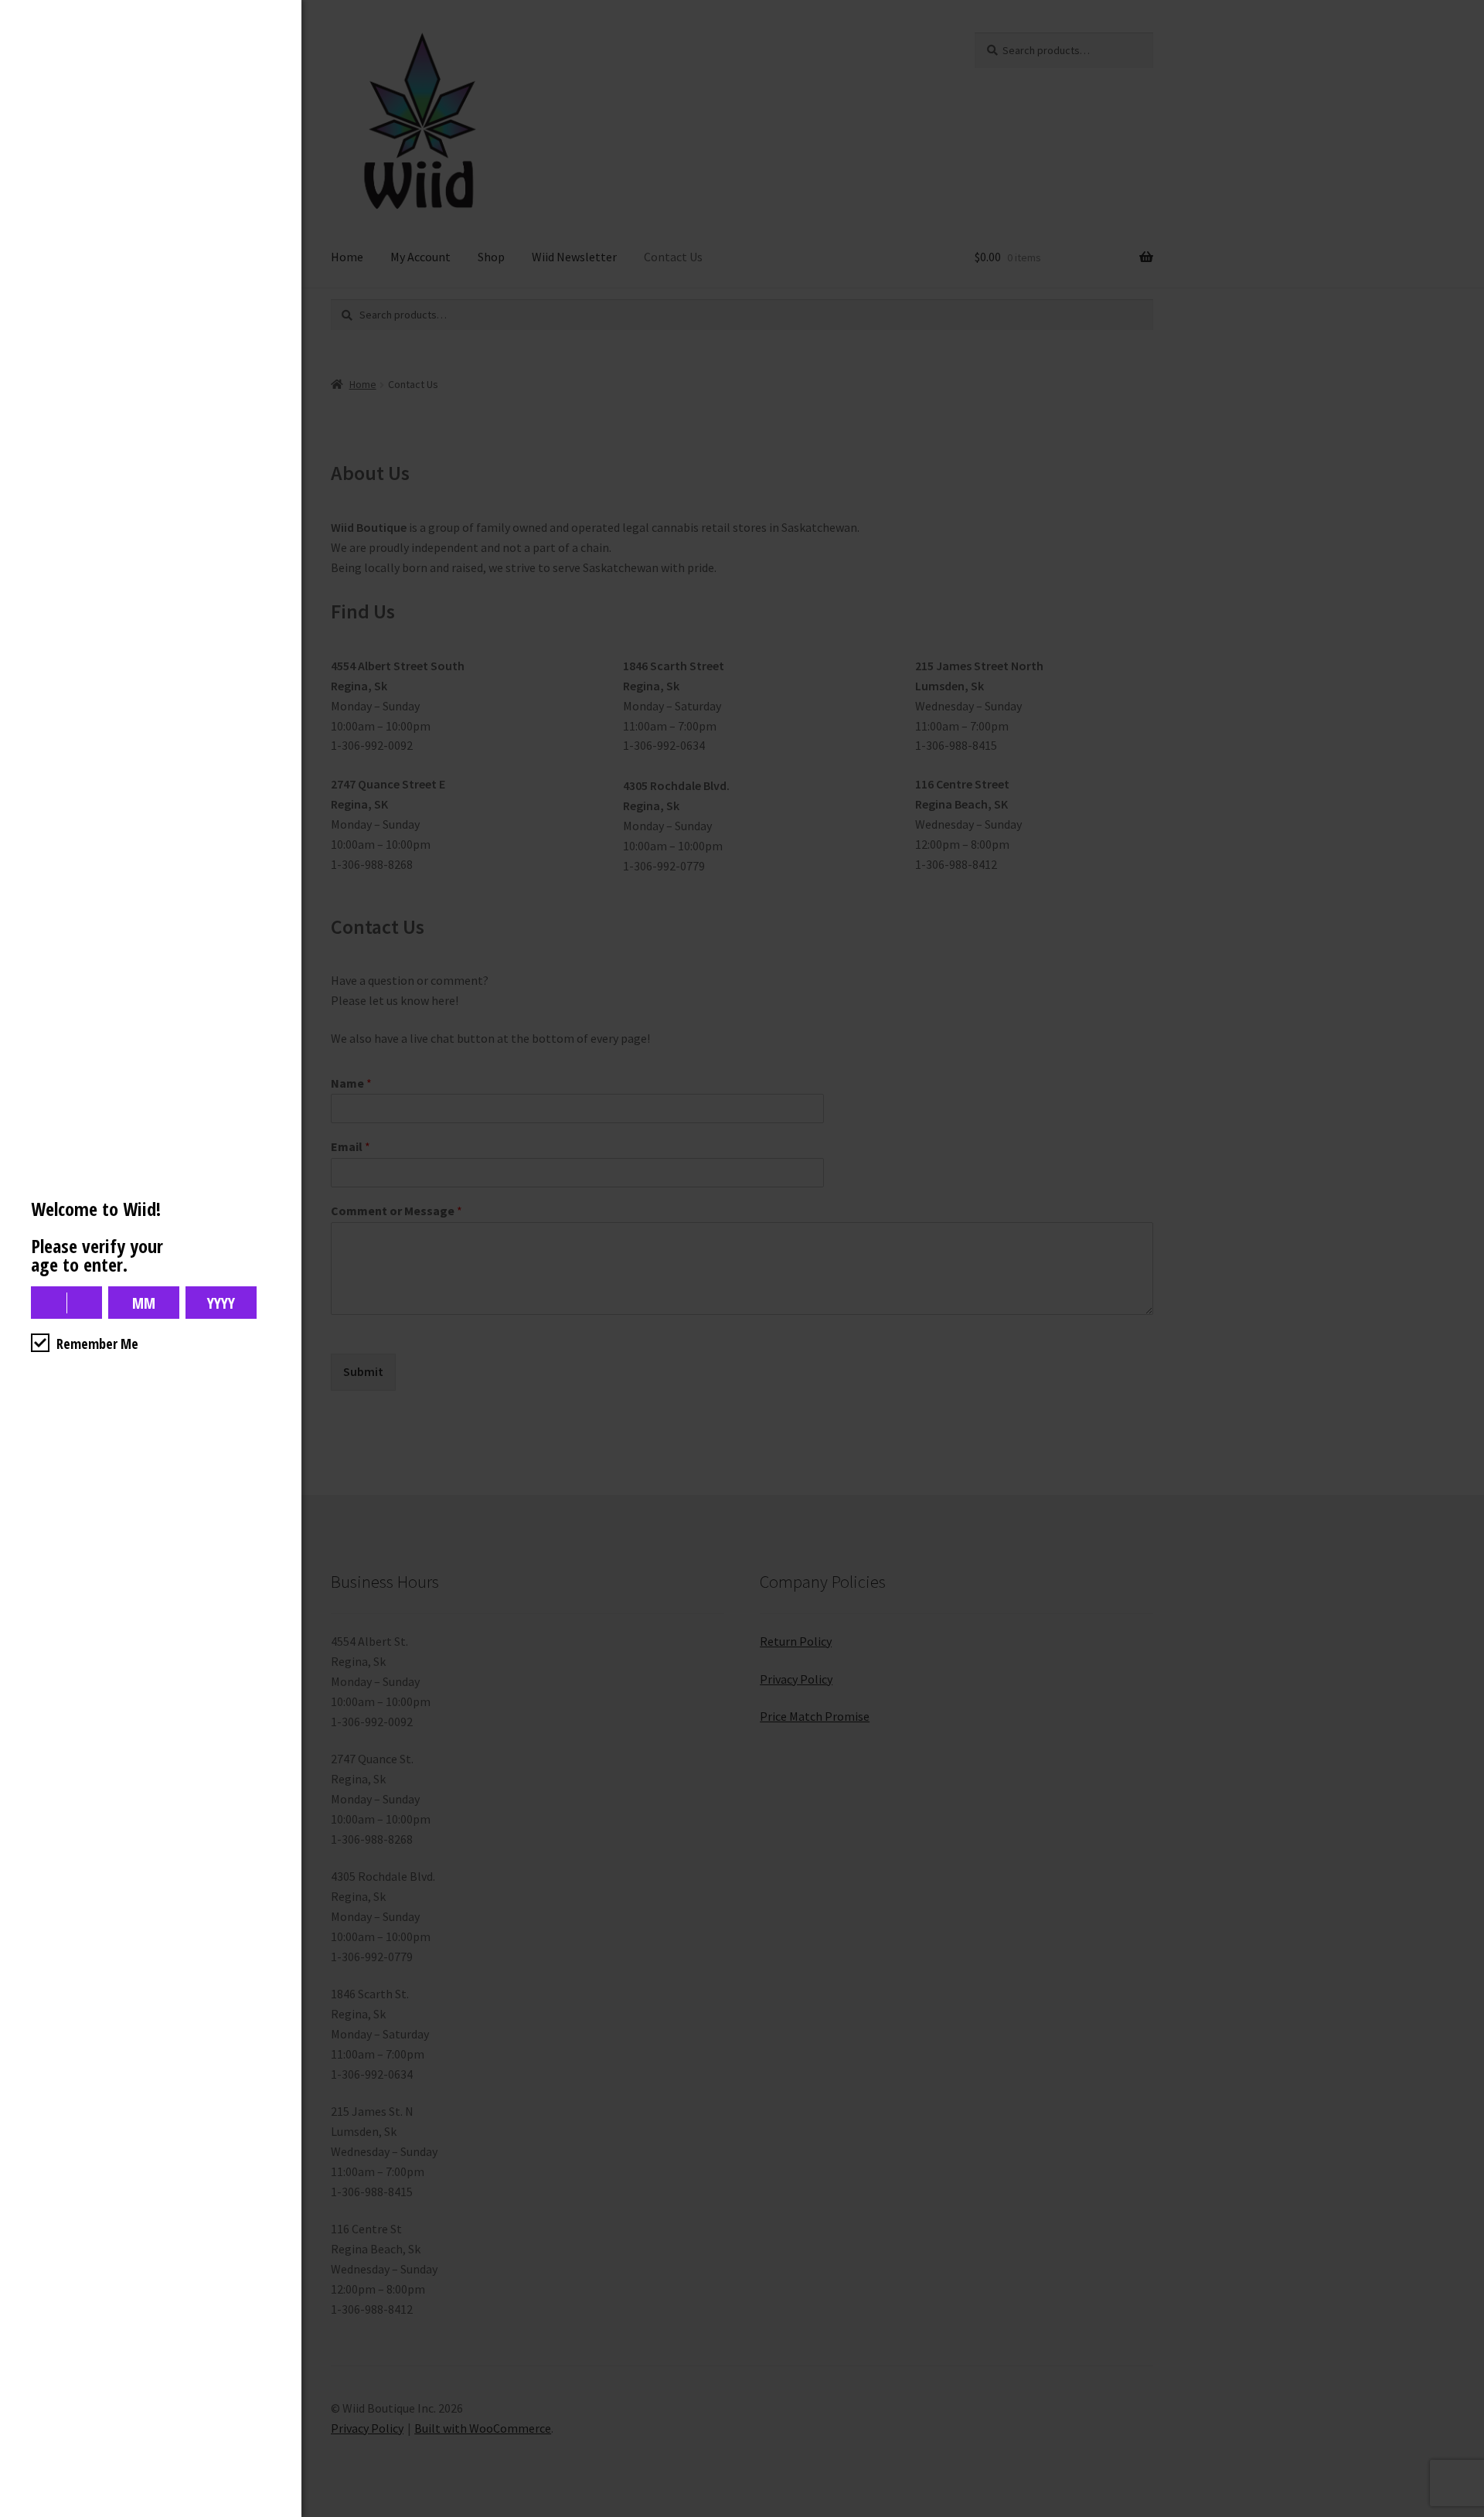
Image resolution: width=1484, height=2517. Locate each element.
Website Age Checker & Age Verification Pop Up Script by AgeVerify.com (1465, 2513)
